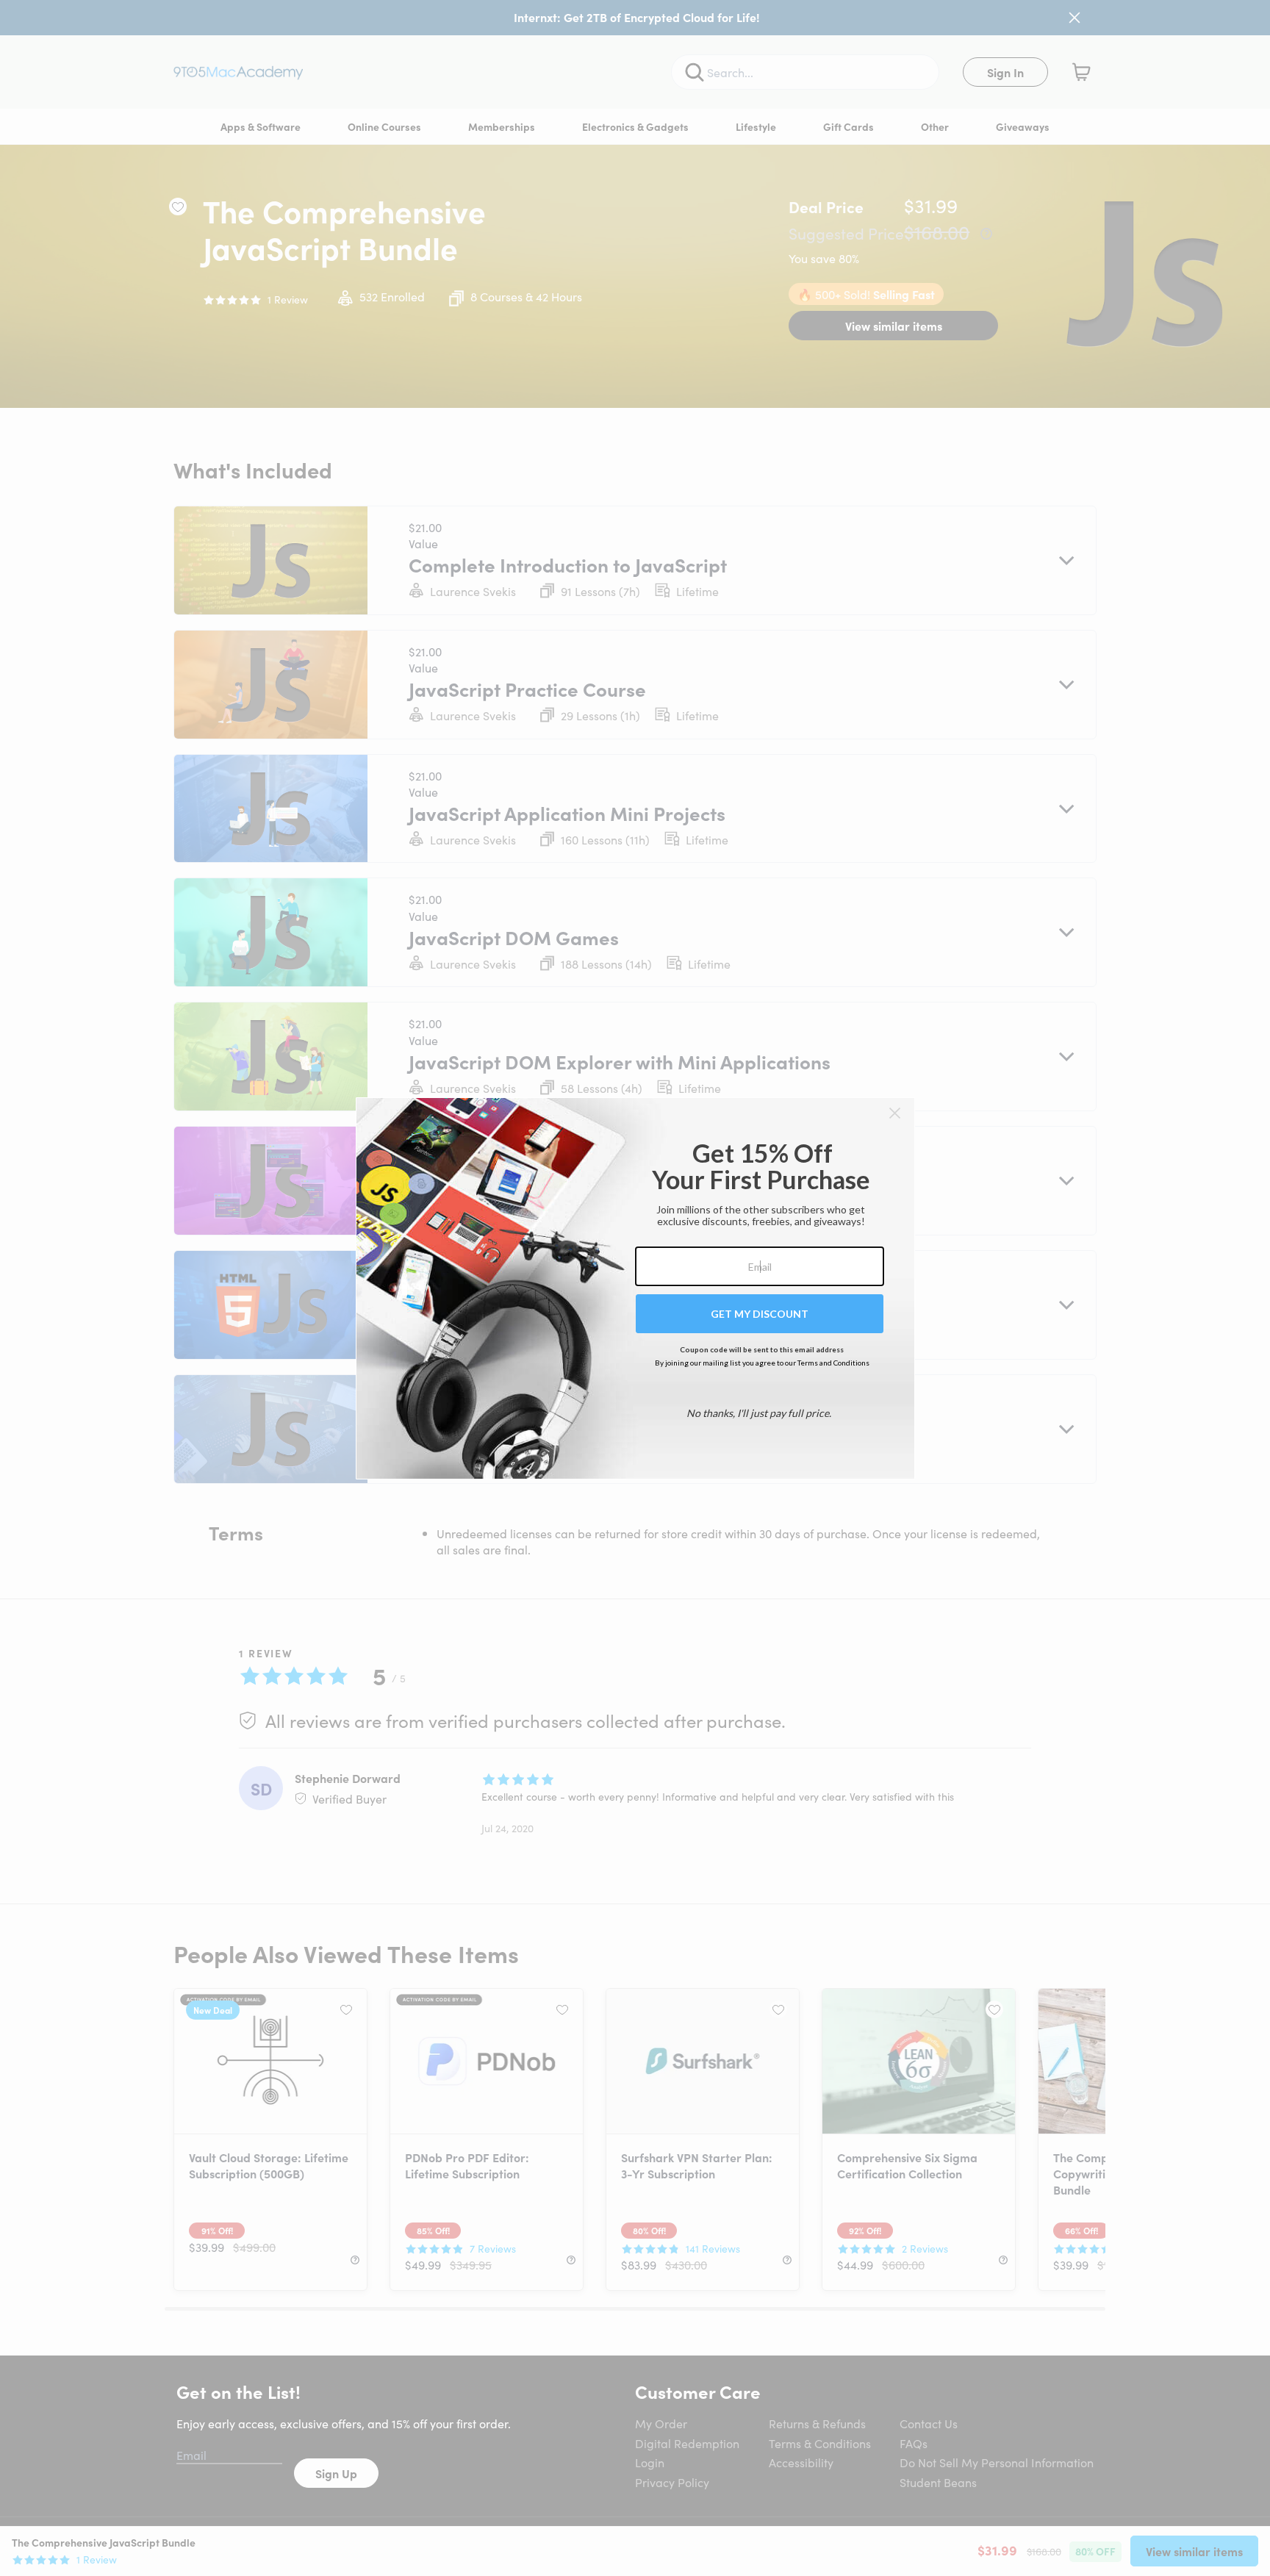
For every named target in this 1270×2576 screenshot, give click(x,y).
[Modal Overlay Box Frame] (635, 1288)
